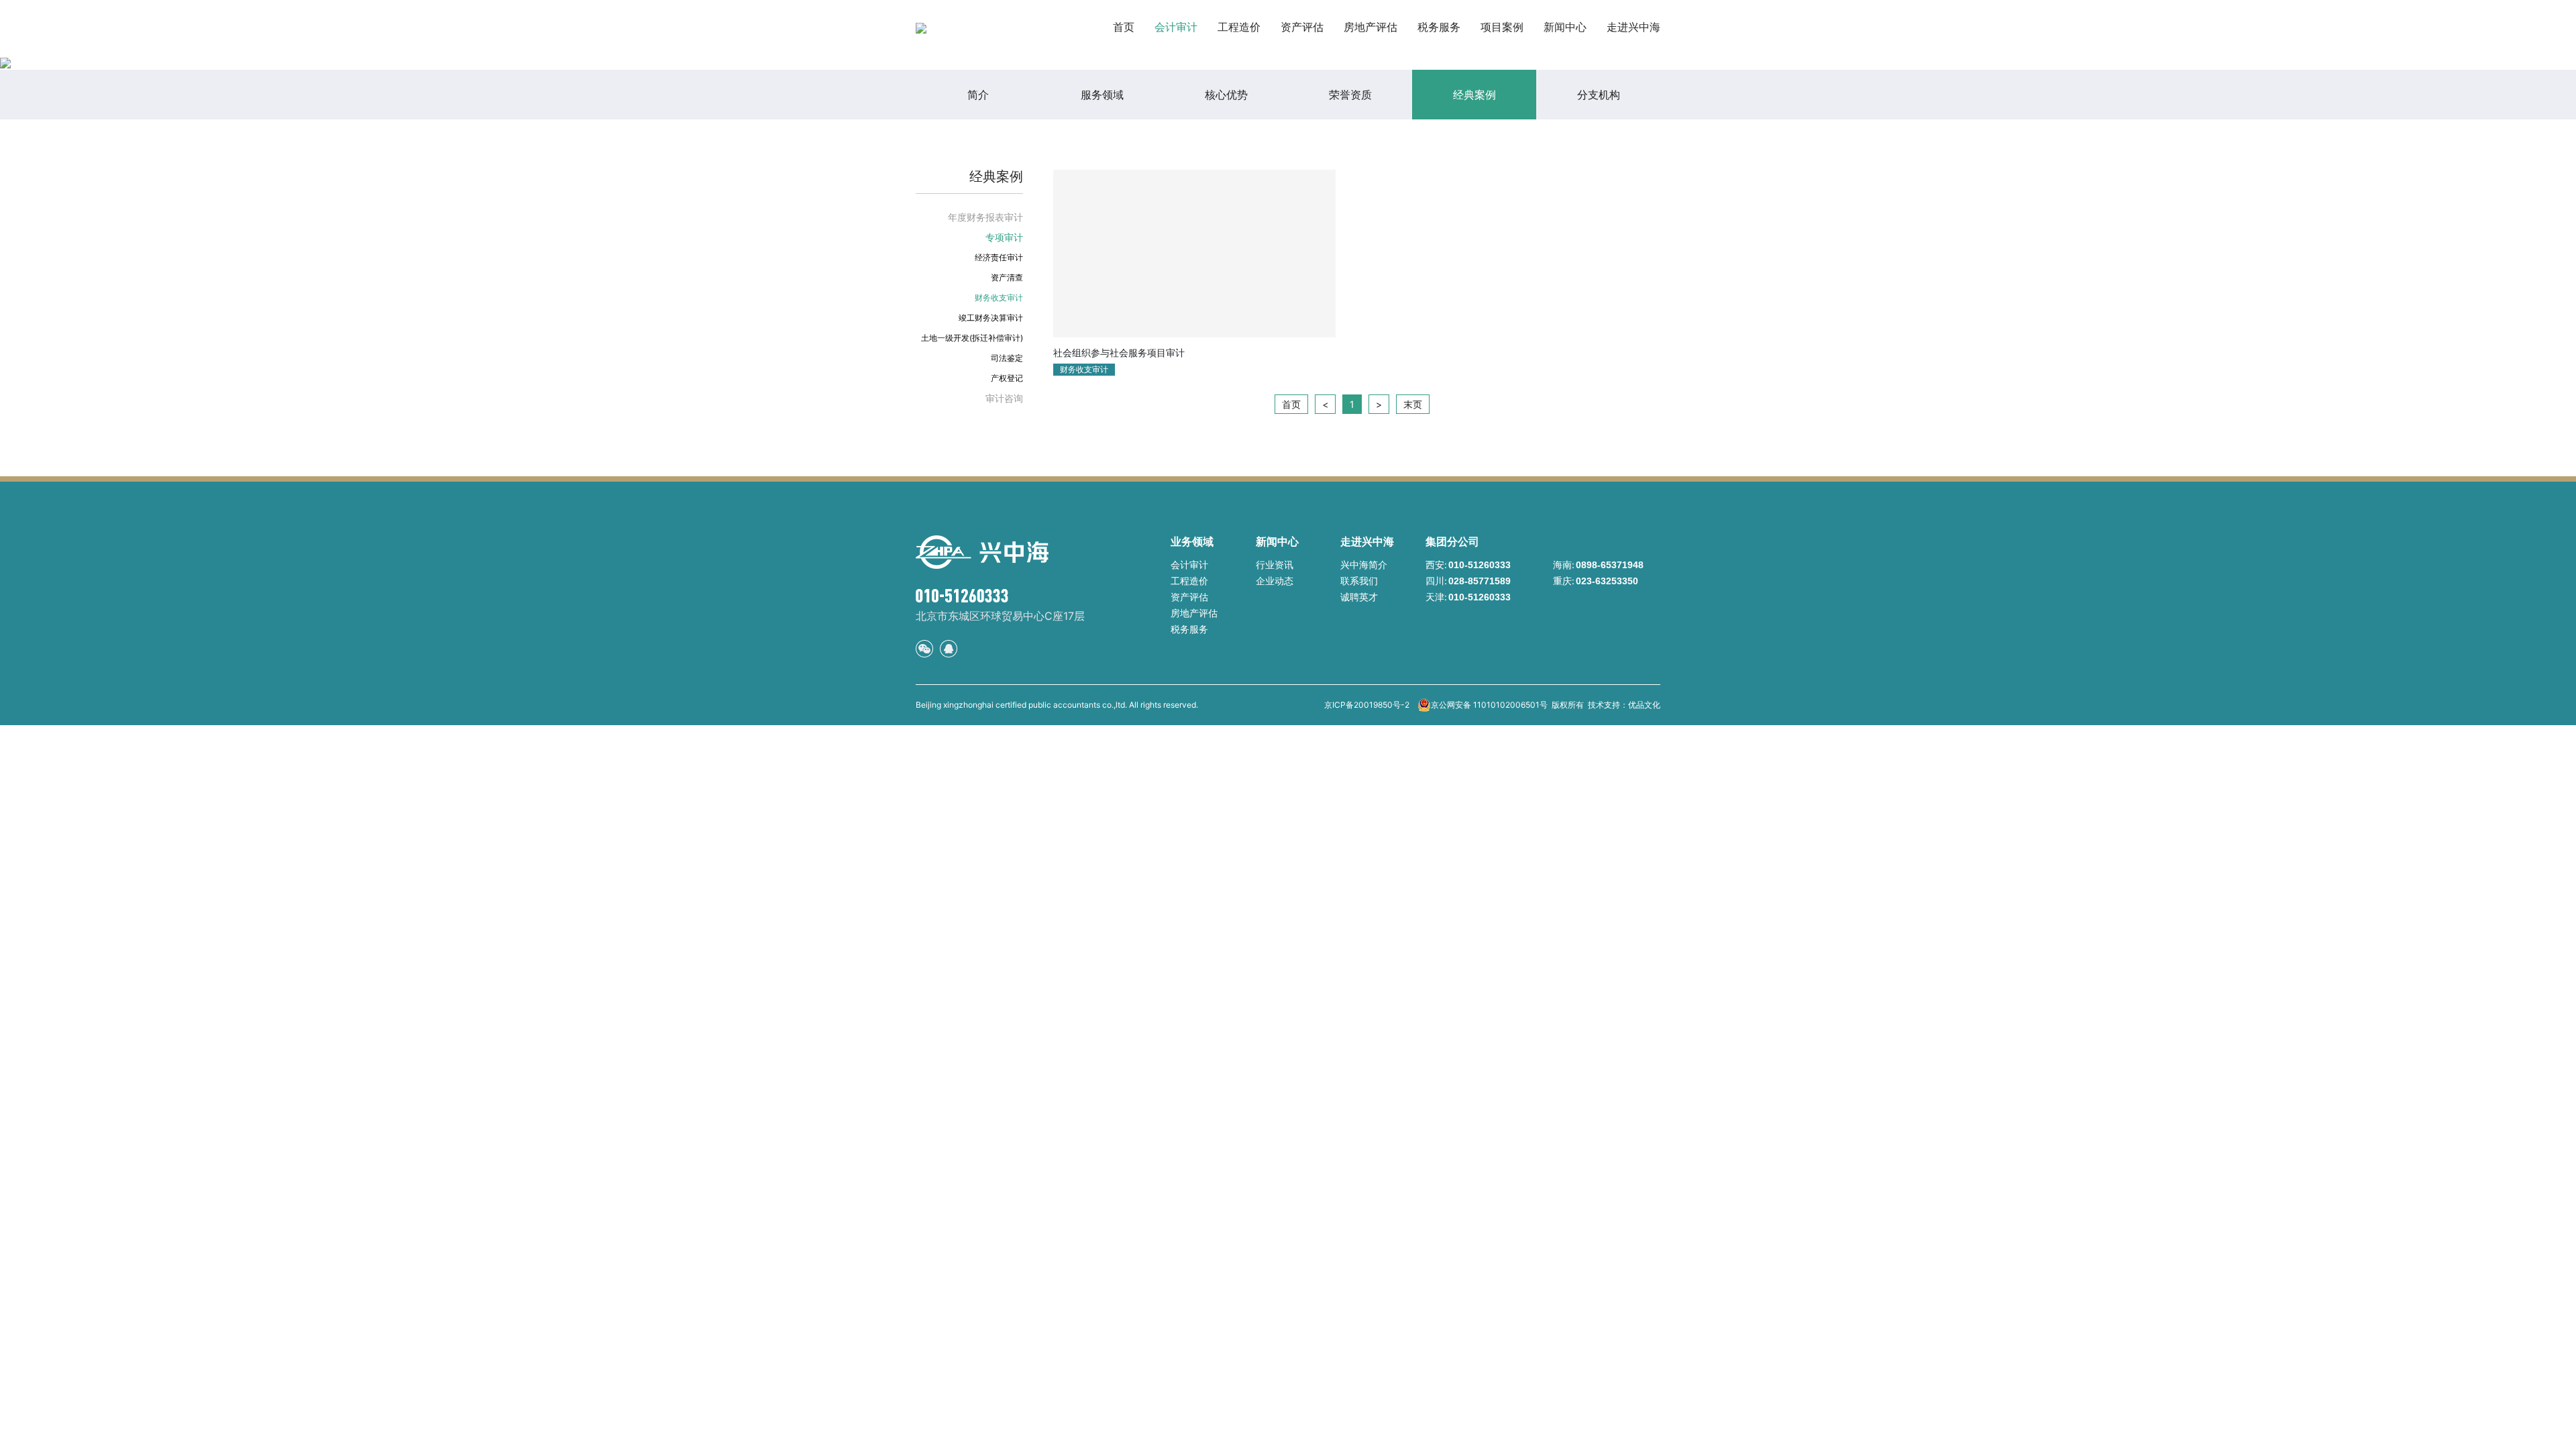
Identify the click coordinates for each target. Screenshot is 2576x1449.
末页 (1413, 404)
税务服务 (1439, 27)
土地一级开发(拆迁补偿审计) (972, 338)
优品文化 (1644, 705)
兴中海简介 (1364, 565)
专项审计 (1004, 237)
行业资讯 (1275, 565)
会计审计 (1176, 27)
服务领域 (1102, 95)
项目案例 (1502, 27)
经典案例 (1474, 95)
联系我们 (1359, 581)
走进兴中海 (1633, 27)
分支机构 (1599, 95)
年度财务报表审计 (985, 217)
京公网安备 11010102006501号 (1489, 705)
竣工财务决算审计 (991, 318)
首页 (1124, 27)
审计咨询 (1004, 398)
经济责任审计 (999, 257)
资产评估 (1302, 27)
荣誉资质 (1350, 95)
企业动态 (1275, 581)
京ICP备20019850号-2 (1367, 705)
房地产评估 (1371, 27)
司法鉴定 (1007, 358)
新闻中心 (1565, 27)
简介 (978, 95)
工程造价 (1239, 27)
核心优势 (1226, 95)
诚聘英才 (1359, 597)
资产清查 (1007, 277)
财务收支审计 (999, 298)
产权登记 (1007, 378)
